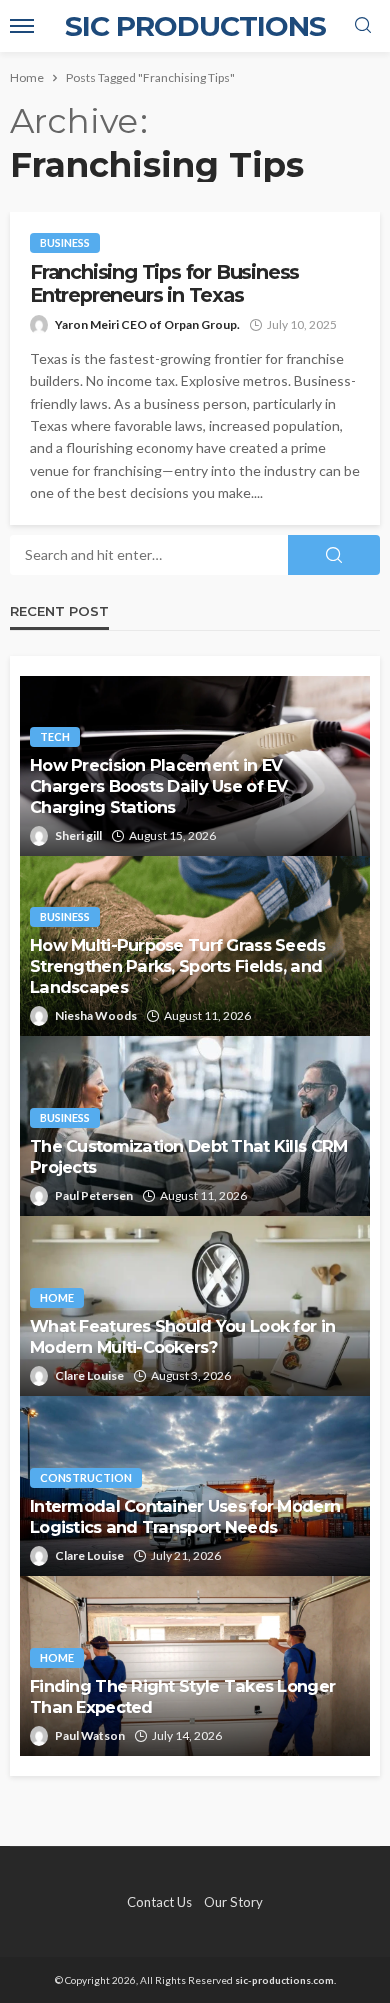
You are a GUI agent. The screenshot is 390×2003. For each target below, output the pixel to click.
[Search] (363, 26)
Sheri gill (78, 835)
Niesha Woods (96, 1015)
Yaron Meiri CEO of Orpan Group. (147, 324)
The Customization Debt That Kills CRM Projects (188, 1156)
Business (65, 242)
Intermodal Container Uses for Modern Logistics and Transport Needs (185, 1516)
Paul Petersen (94, 1195)
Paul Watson (90, 1735)
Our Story (233, 1902)
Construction (86, 1477)
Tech (55, 736)
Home (57, 1297)
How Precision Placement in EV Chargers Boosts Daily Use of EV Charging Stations (159, 786)
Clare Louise (89, 1375)
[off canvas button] (22, 26)
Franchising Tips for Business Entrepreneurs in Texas (164, 284)
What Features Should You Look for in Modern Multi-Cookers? (182, 1336)
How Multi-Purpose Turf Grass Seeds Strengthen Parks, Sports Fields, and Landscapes (178, 966)
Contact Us (159, 1902)
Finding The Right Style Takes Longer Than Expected (182, 1696)
